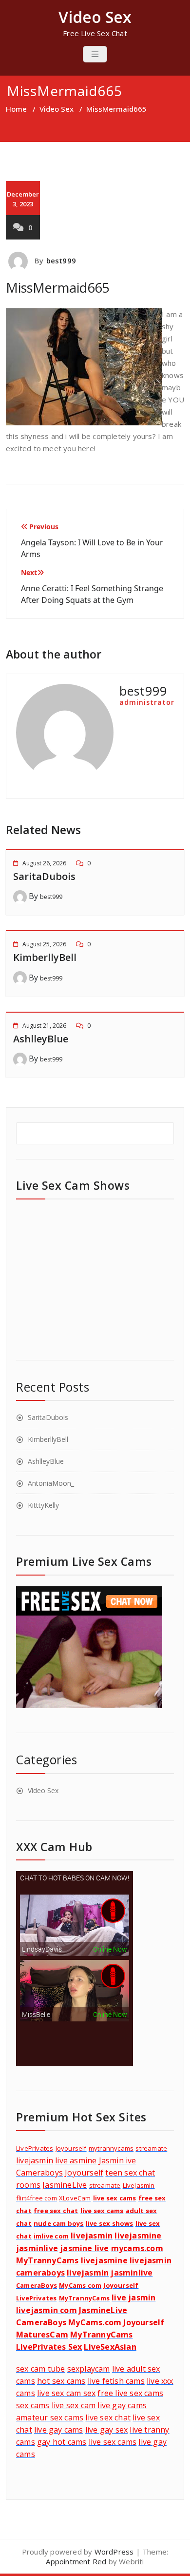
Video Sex (57, 109)
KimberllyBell (45, 957)
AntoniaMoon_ (51, 1483)
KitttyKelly (43, 1505)
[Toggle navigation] (95, 54)
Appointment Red (76, 2561)
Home (16, 109)
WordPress (114, 2552)
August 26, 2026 (44, 863)
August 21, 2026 (44, 1026)
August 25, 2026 (44, 944)
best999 (61, 260)
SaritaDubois (44, 876)
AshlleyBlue (41, 1039)
